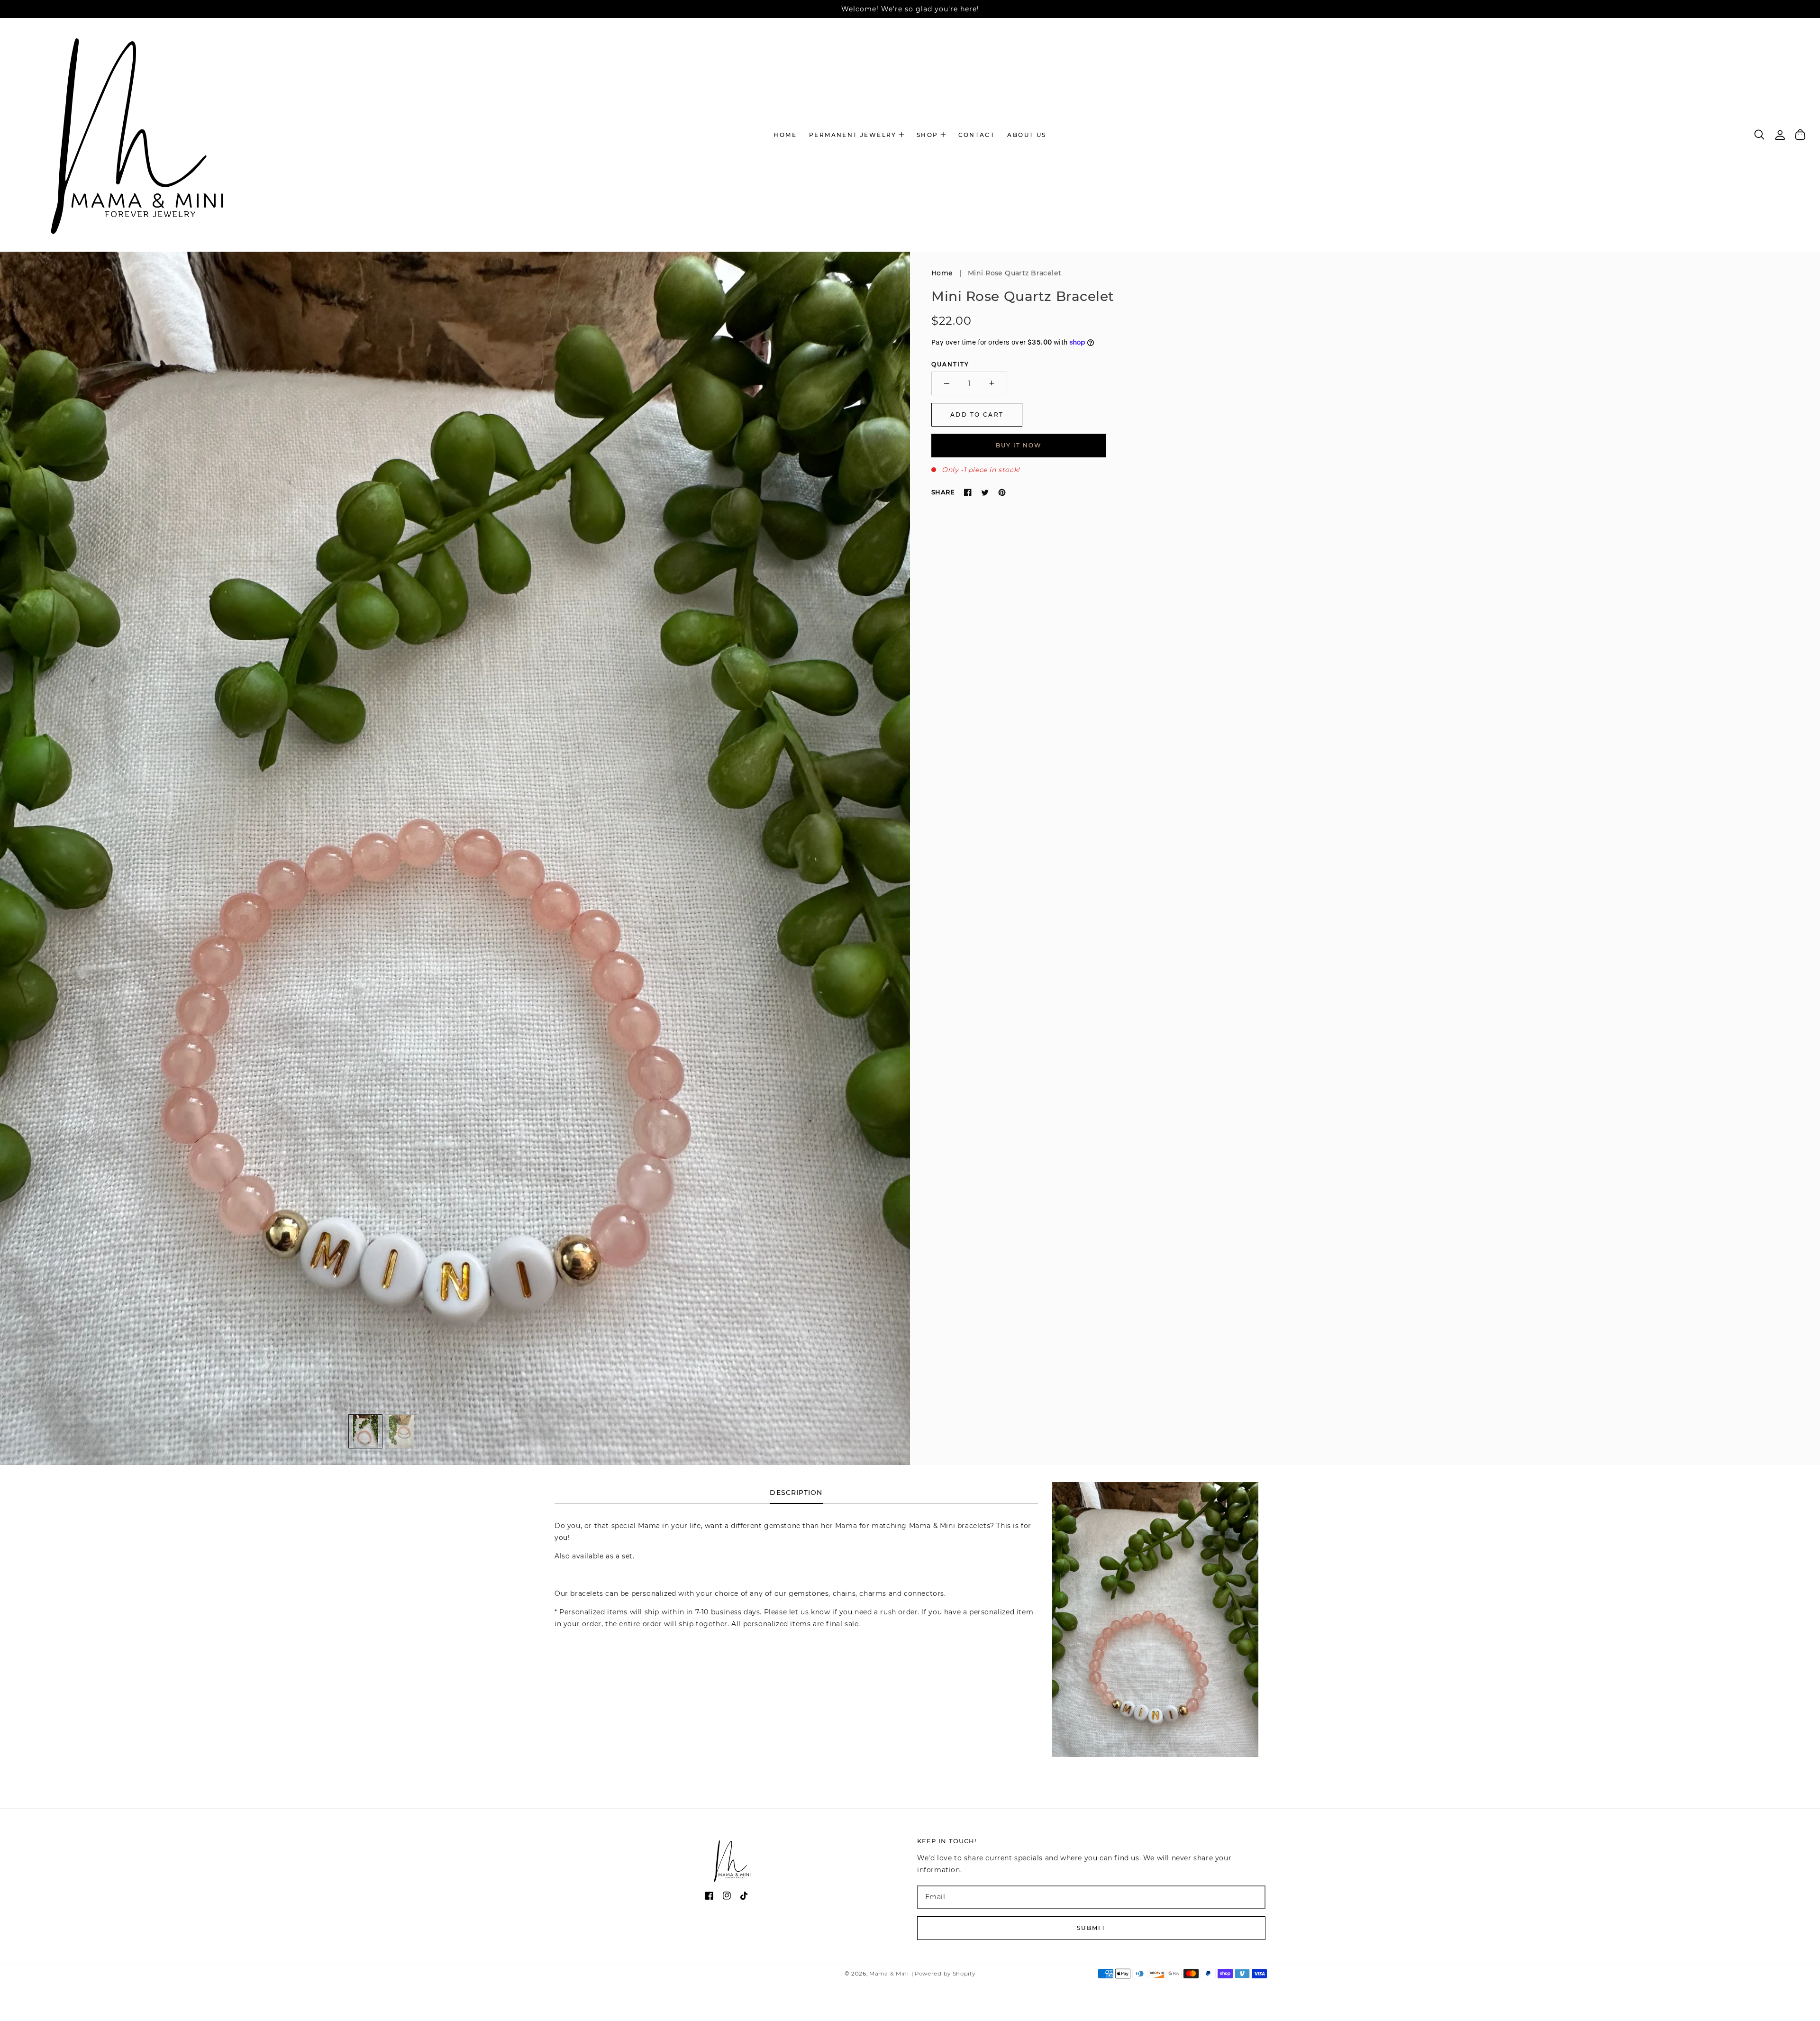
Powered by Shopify (945, 1974)
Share (943, 492)
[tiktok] (744, 1898)
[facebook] (709, 1898)
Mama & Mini (889, 1974)
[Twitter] (985, 492)
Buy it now (1019, 445)
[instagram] (727, 1898)
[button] (857, 135)
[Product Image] (455, 858)
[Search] (1760, 135)
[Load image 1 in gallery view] (365, 1431)
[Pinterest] (1002, 492)
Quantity (950, 364)
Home (942, 273)
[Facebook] (968, 492)
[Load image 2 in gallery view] (402, 1431)
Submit (1091, 1928)
